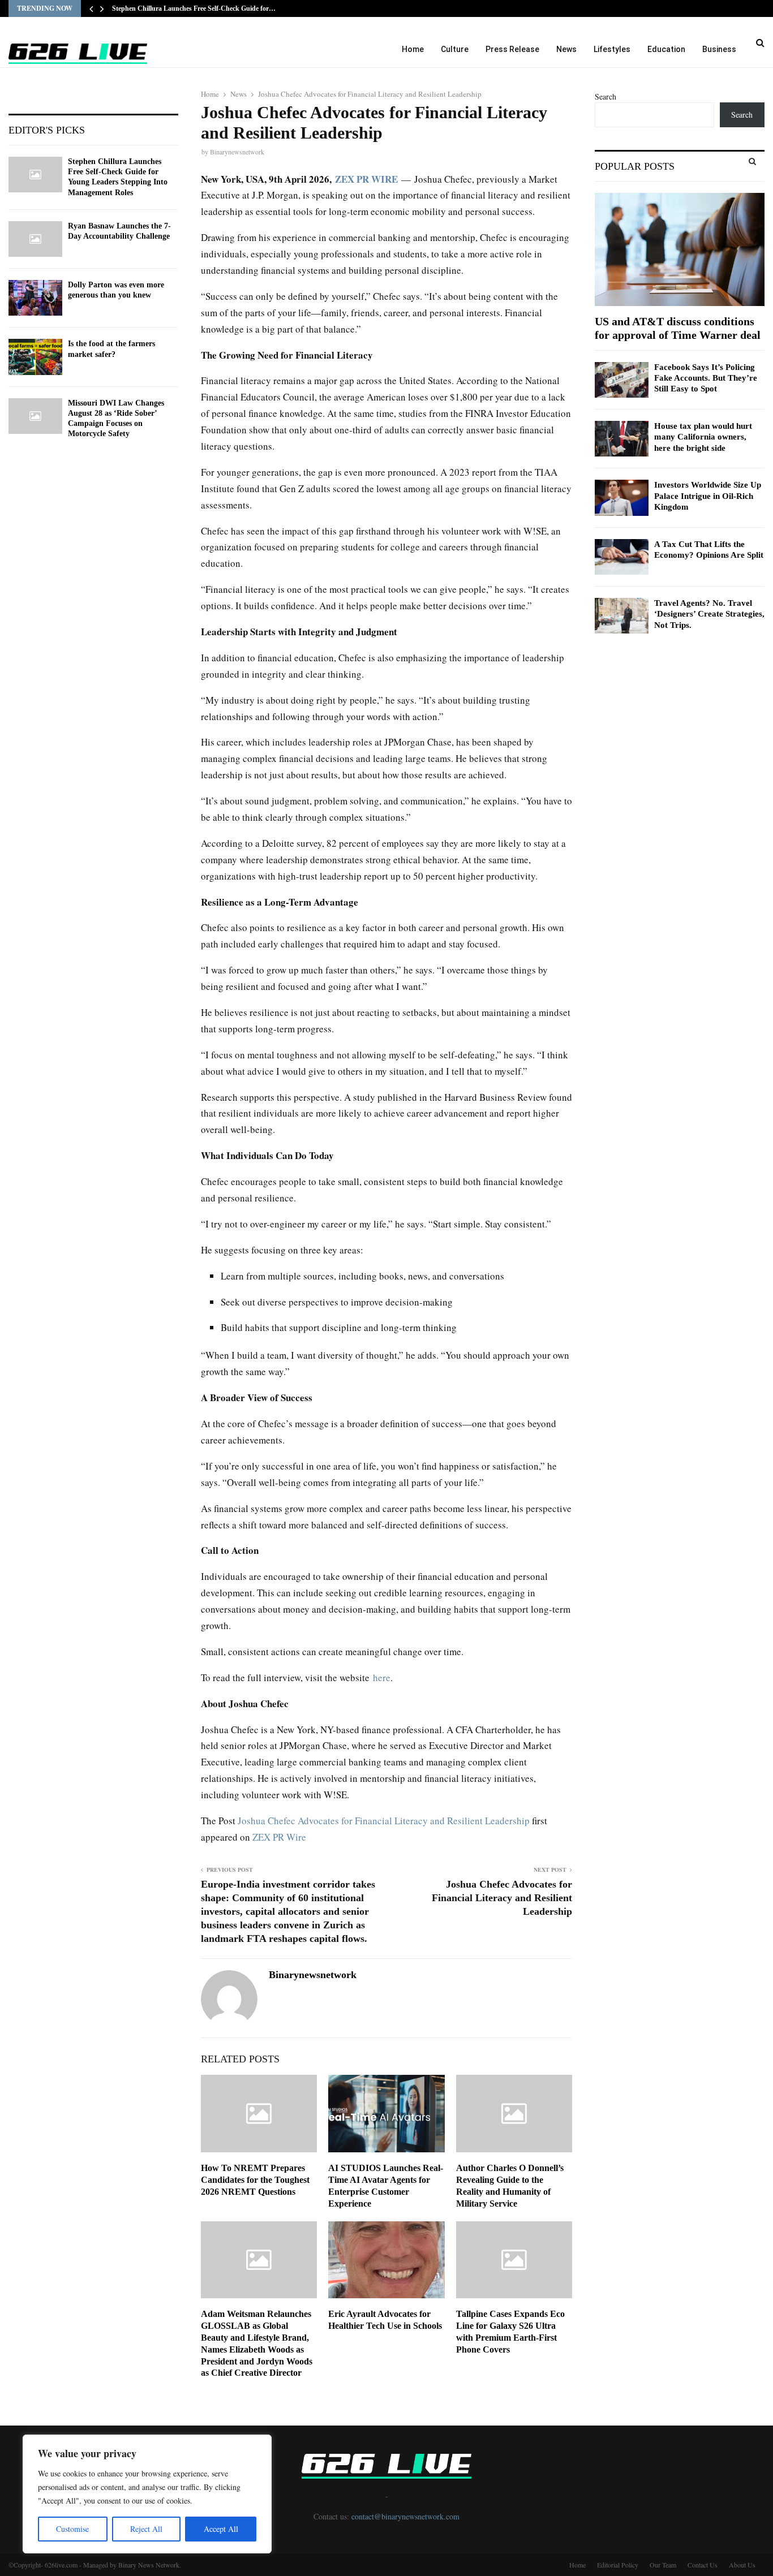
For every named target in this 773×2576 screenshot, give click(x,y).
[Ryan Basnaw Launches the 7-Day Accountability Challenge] (35, 239)
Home (413, 49)
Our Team (663, 2565)
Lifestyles (612, 49)
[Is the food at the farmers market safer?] (35, 357)
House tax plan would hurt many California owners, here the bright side (703, 437)
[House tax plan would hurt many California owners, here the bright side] (622, 439)
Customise (72, 2529)
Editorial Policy (618, 2565)
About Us (742, 2565)
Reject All (146, 2529)
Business (719, 49)
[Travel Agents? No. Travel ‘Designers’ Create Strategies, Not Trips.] (622, 616)
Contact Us (703, 2565)
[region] (147, 2494)
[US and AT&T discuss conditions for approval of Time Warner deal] (680, 249)
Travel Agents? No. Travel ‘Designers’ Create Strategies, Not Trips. (709, 614)
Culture (455, 49)
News (566, 49)
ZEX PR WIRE (366, 179)
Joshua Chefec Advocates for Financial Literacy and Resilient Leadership (385, 1821)
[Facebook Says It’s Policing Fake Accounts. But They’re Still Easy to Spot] (622, 380)
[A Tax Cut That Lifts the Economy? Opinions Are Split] (622, 557)
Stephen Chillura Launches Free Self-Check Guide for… (194, 8)
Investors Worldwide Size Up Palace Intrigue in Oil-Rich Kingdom (708, 496)
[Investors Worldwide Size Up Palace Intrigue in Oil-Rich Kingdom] (622, 497)
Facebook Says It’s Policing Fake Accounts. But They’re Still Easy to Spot (706, 378)
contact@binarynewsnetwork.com (405, 2516)
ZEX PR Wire (279, 1837)
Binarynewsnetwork (237, 152)
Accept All (221, 2529)
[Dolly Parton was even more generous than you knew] (35, 298)
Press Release (512, 49)
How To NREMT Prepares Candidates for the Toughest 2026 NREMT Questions (255, 2180)
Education (666, 49)
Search (605, 96)
